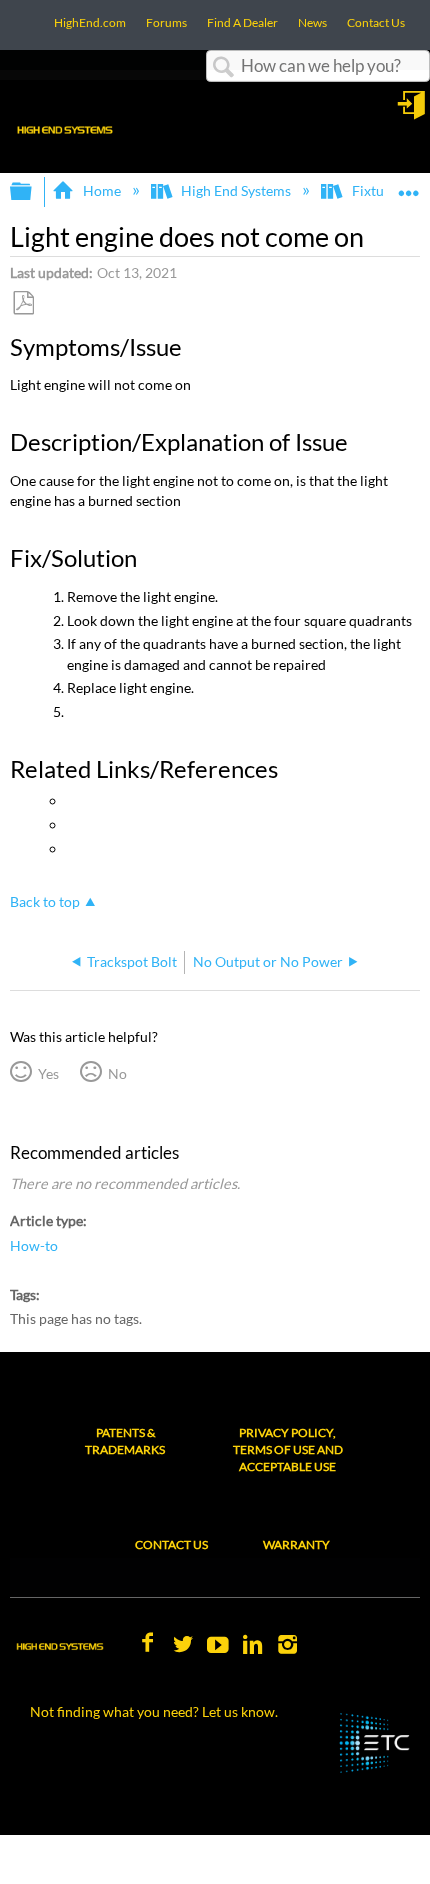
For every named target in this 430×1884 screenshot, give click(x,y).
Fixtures (377, 190)
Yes (48, 1073)
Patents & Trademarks (125, 1441)
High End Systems (236, 190)
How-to (34, 1245)
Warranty (296, 1544)
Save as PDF (23, 303)
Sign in (413, 112)
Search (224, 67)
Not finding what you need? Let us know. (154, 1711)
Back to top (45, 902)
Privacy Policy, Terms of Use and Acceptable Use (288, 1449)
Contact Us (171, 1544)
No (117, 1073)
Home (101, 190)
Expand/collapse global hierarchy (34, 192)
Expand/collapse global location (409, 185)
